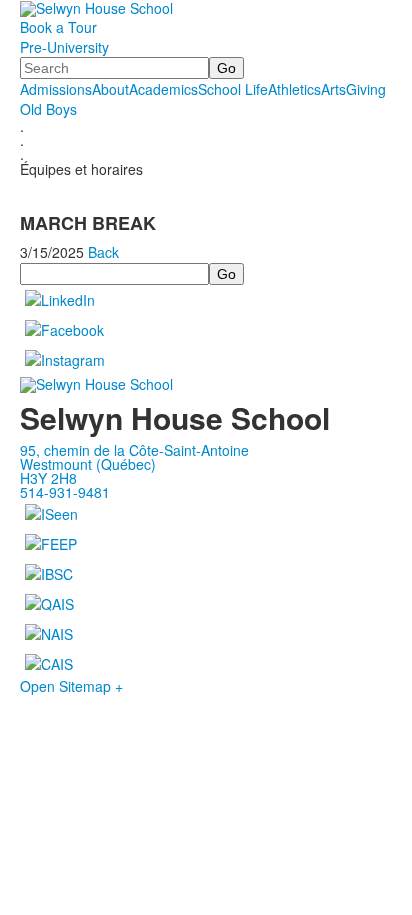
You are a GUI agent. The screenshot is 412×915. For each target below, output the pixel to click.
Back (103, 252)
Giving (366, 89)
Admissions (56, 89)
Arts (333, 89)
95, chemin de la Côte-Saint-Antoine (134, 450)
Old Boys (48, 109)
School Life (233, 89)
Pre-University (64, 47)
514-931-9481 (65, 492)
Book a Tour (58, 27)
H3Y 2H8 (48, 478)
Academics (163, 89)
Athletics (294, 89)
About (110, 89)
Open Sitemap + (71, 686)
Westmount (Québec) (88, 464)
